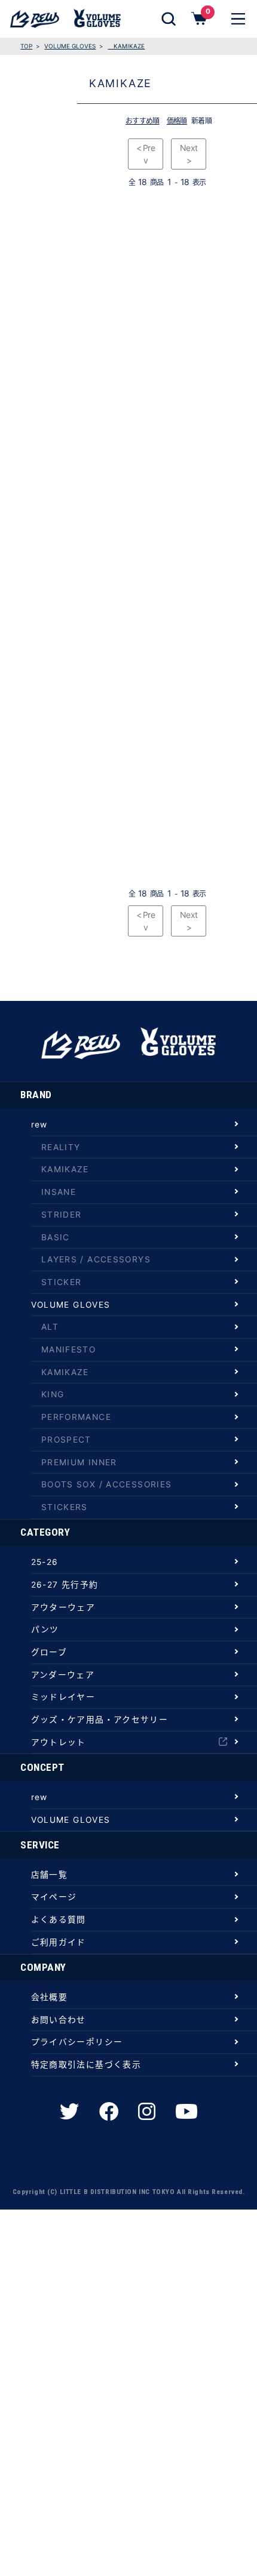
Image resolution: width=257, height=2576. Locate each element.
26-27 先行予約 (65, 1585)
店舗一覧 (50, 1875)
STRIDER (62, 1215)
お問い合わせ (59, 2020)
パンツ (45, 1629)
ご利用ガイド (59, 1942)
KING (53, 1394)
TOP (26, 46)
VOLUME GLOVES (70, 46)
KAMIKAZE (126, 46)
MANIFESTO (68, 1349)
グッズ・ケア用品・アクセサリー (100, 1720)
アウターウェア (63, 1607)
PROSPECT (66, 1440)
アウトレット (59, 1742)
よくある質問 (59, 1919)
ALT (50, 1327)
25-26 (45, 1562)
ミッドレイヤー (63, 1697)
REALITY (61, 1147)
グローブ (49, 1652)
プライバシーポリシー (77, 2042)
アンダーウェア (63, 1675)
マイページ (54, 1897)
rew (39, 1124)
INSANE (59, 1192)
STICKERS (65, 1507)
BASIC (56, 1237)
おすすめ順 (143, 121)
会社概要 (50, 1997)
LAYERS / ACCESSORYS (96, 1259)
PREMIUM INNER (79, 1462)
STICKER (62, 1282)
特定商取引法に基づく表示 (86, 2065)
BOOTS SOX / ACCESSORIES (107, 1484)
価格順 (177, 121)
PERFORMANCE (76, 1417)
